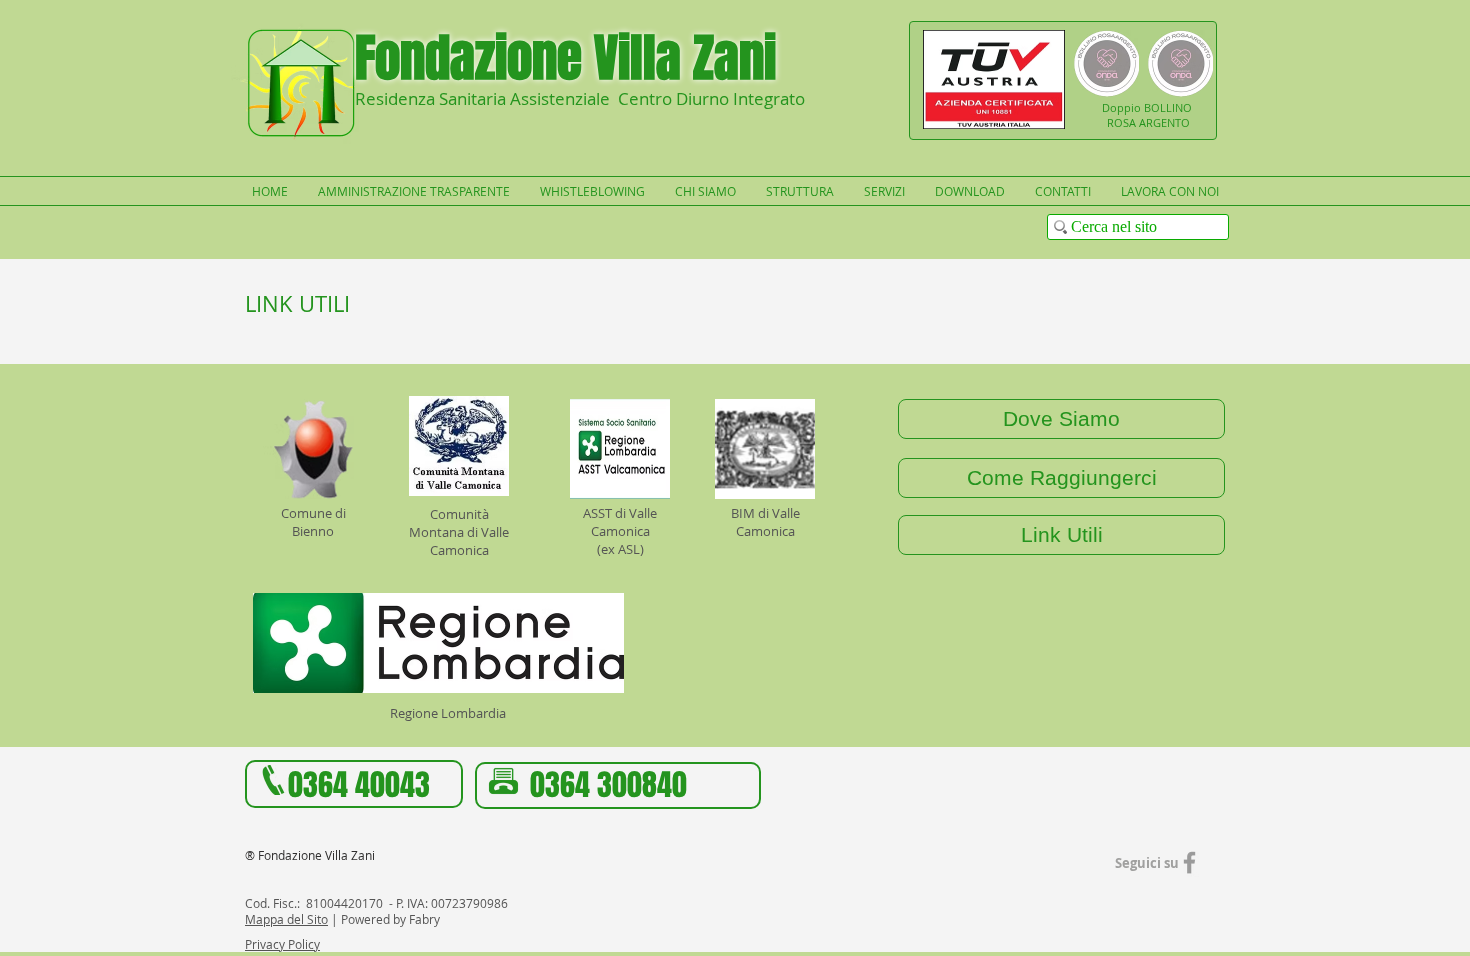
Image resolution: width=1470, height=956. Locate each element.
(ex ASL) (620, 549)
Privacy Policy (282, 944)
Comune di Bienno (313, 522)
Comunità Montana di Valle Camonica (459, 532)
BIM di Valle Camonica (765, 522)
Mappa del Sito (286, 919)
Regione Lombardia (448, 713)
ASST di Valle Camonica (620, 522)
